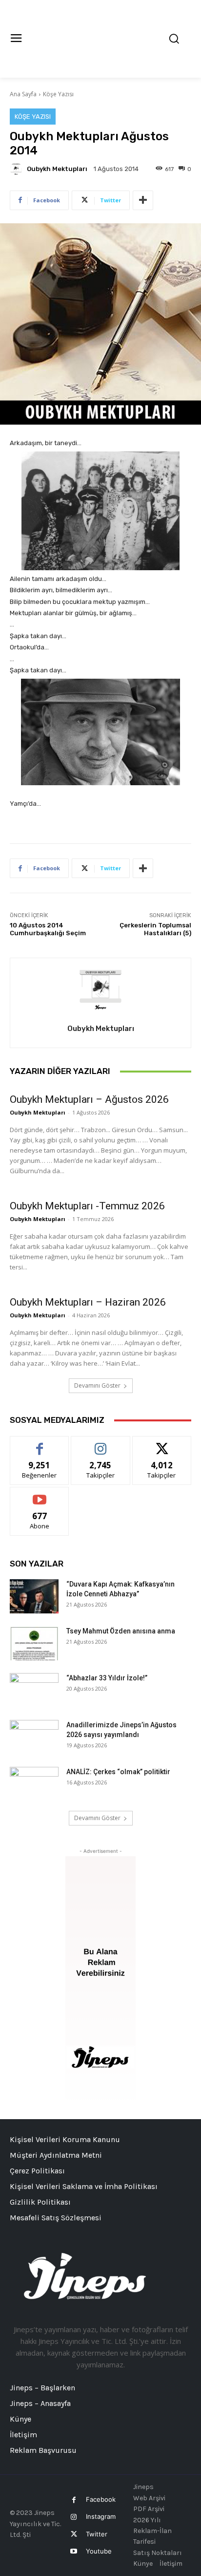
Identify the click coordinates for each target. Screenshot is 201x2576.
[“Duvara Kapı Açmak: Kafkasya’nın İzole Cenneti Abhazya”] (34, 1596)
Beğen (40, 1444)
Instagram (101, 2516)
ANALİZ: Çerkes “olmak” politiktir (118, 1772)
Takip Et (101, 1444)
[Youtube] (74, 2551)
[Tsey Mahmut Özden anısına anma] (34, 1643)
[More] (143, 200)
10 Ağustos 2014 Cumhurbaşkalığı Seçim (48, 929)
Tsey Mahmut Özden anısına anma (121, 1631)
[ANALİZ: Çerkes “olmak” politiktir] (34, 1784)
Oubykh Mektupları (57, 169)
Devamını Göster (97, 1385)
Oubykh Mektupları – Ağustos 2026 (89, 1099)
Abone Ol (40, 1494)
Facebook (101, 2499)
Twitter (97, 2534)
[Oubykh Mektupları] (18, 169)
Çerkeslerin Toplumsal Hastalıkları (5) (155, 929)
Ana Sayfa (23, 94)
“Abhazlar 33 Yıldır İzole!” (107, 1678)
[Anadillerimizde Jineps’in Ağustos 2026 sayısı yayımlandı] (34, 1737)
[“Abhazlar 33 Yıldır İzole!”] (34, 1690)
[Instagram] (74, 2517)
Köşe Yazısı (58, 94)
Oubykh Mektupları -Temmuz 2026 (87, 1206)
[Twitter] (74, 2534)
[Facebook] (74, 2500)
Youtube (99, 2551)
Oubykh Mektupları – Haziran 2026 (88, 1302)
